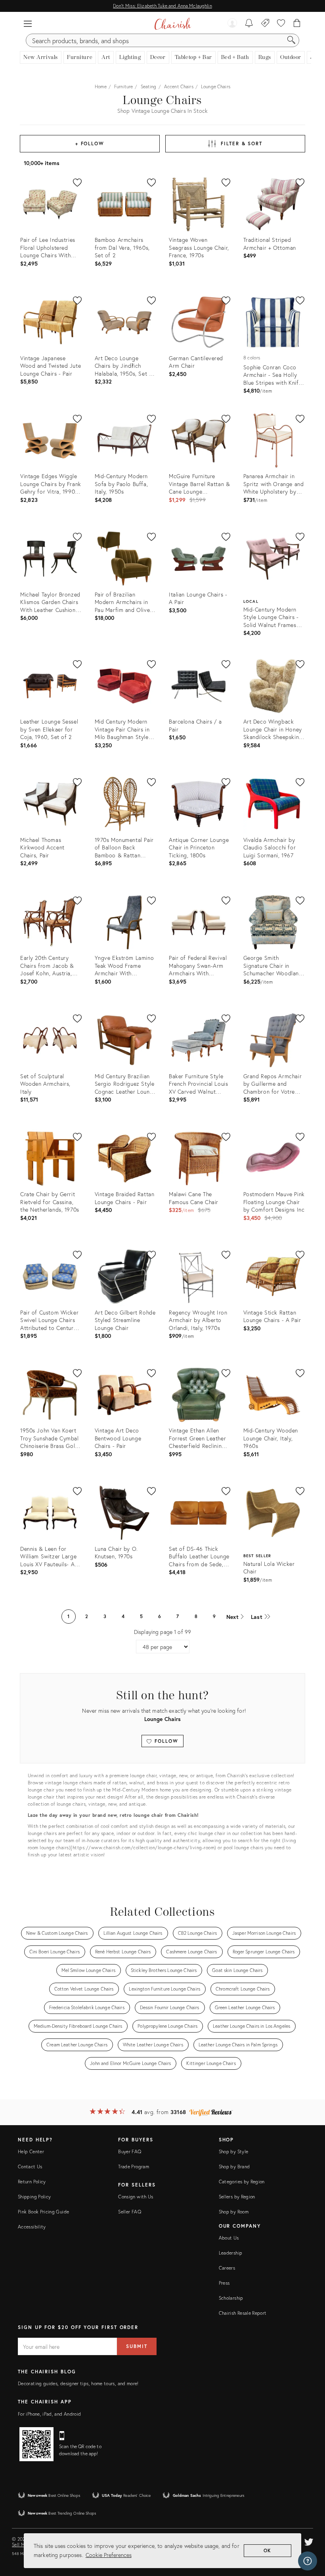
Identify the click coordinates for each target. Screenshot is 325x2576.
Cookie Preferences (109, 2555)
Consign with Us (136, 2197)
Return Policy (32, 2182)
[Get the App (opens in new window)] (36, 2444)
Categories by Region (242, 2182)
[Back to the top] (309, 2534)
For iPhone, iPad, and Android (49, 2414)
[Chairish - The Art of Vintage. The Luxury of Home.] (173, 24)
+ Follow (90, 143)
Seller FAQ (130, 2212)
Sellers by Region (237, 2197)
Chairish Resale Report (243, 2313)
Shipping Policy (34, 2197)
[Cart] (297, 24)
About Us (229, 2238)
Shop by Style (234, 2151)
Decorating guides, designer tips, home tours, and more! (78, 2383)
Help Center (31, 2151)
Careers (227, 2268)
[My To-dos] (249, 24)
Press (224, 2283)
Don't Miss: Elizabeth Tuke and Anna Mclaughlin (162, 6)
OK (268, 2550)
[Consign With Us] (265, 24)
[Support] (308, 2561)
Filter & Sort (242, 143)
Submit (137, 2346)
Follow (165, 1741)
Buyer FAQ (130, 2151)
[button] (28, 24)
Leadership (231, 2253)
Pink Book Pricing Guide (43, 2212)
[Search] (291, 40)
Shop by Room (234, 2212)
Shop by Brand (234, 2167)
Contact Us (30, 2167)
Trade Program (134, 2167)
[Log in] (232, 24)
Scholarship (231, 2298)
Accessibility (32, 2227)
